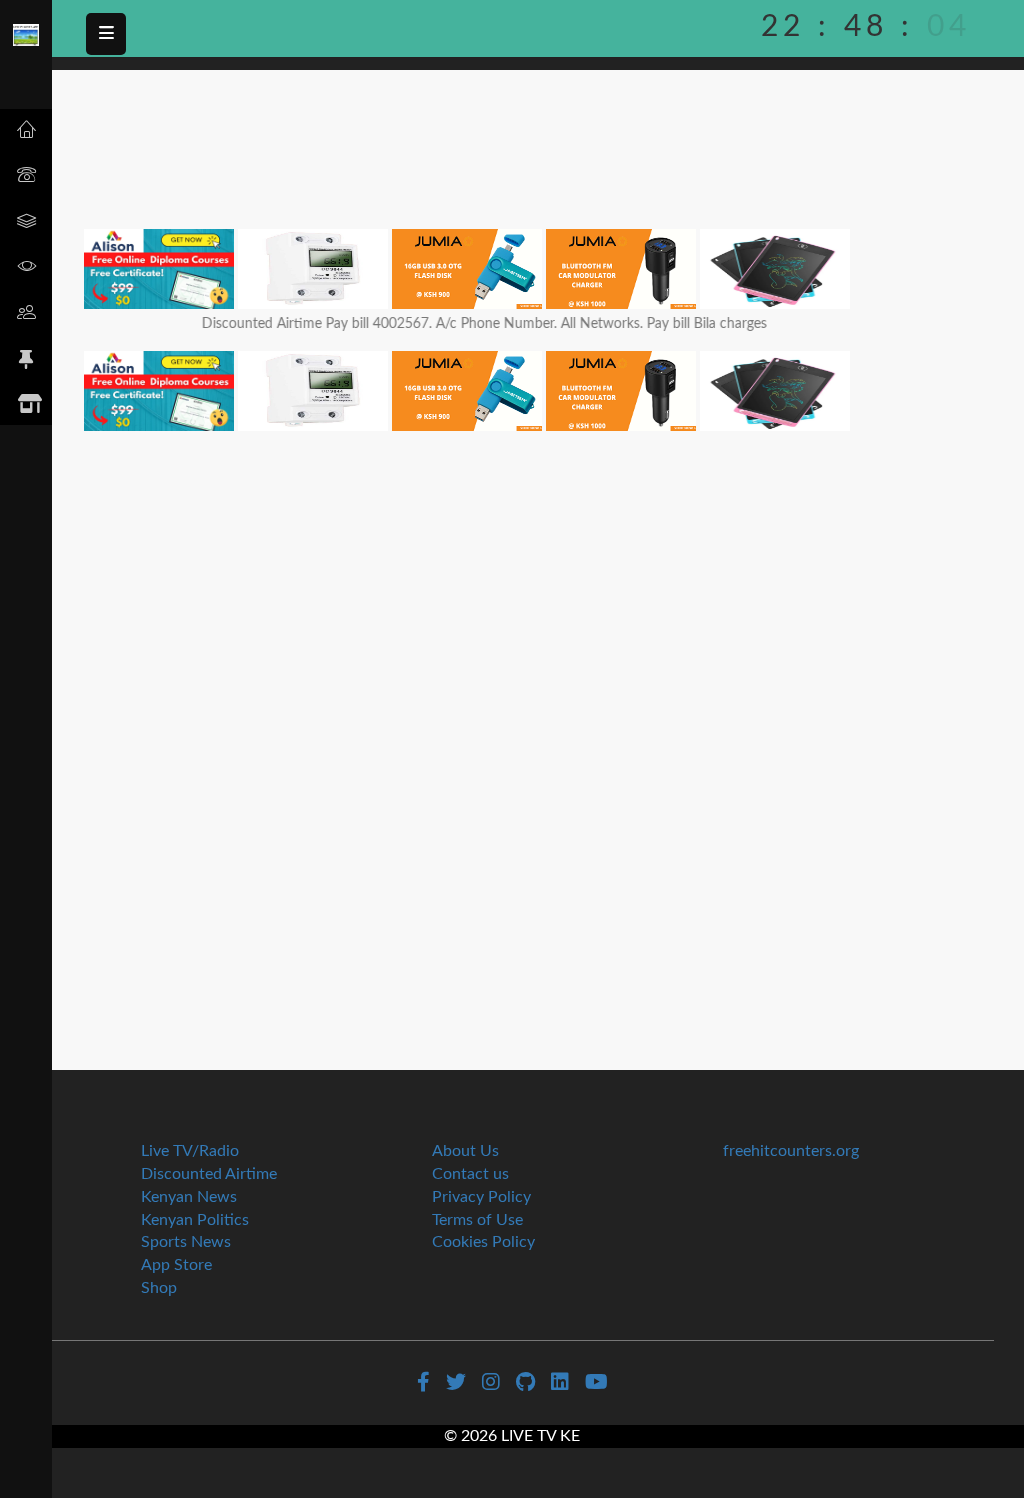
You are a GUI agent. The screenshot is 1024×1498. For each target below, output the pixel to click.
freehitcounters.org (791, 1151)
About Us (465, 1151)
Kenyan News (189, 1197)
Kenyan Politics (195, 1220)
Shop (159, 1288)
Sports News (186, 1242)
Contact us (470, 1174)
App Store (176, 1265)
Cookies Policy (483, 1242)
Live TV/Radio (190, 1151)
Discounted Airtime (209, 1174)
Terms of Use (477, 1220)
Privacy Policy (481, 1197)
